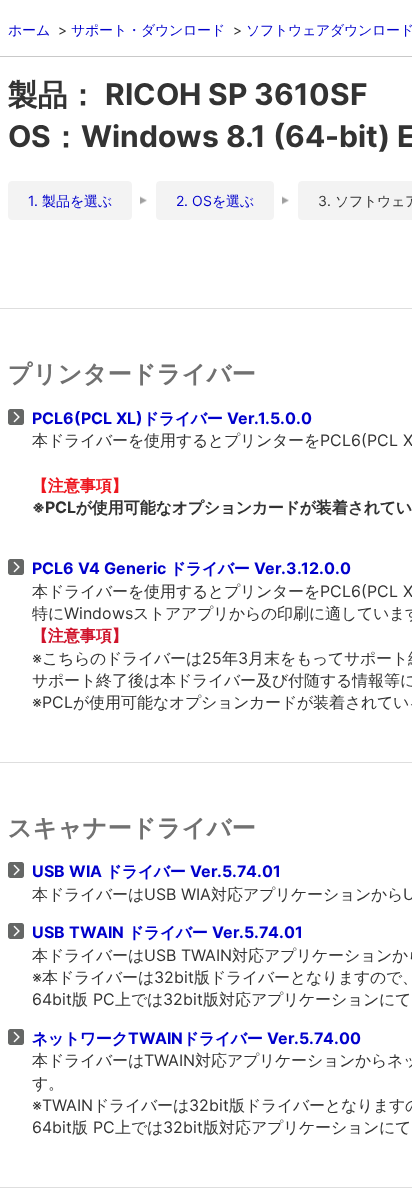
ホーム (29, 29)
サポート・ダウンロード (148, 29)
